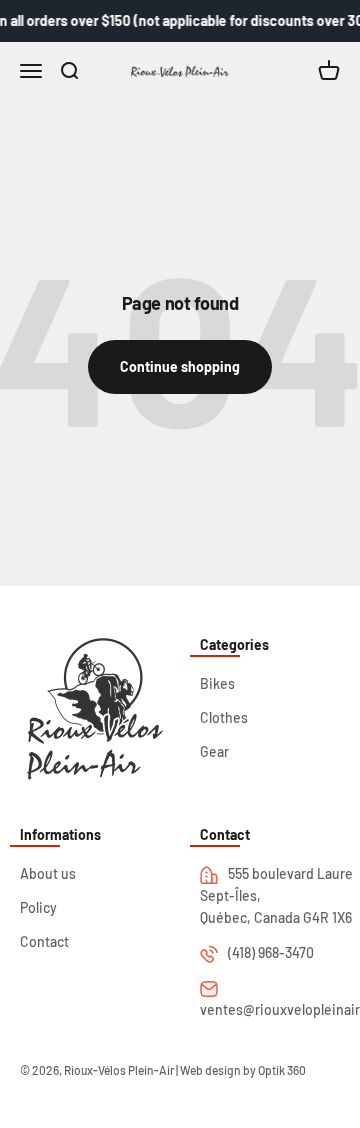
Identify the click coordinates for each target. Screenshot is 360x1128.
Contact (44, 941)
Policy (38, 907)
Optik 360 (282, 1070)
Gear (214, 751)
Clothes (224, 717)
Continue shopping (180, 366)
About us (48, 873)
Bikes (217, 683)
